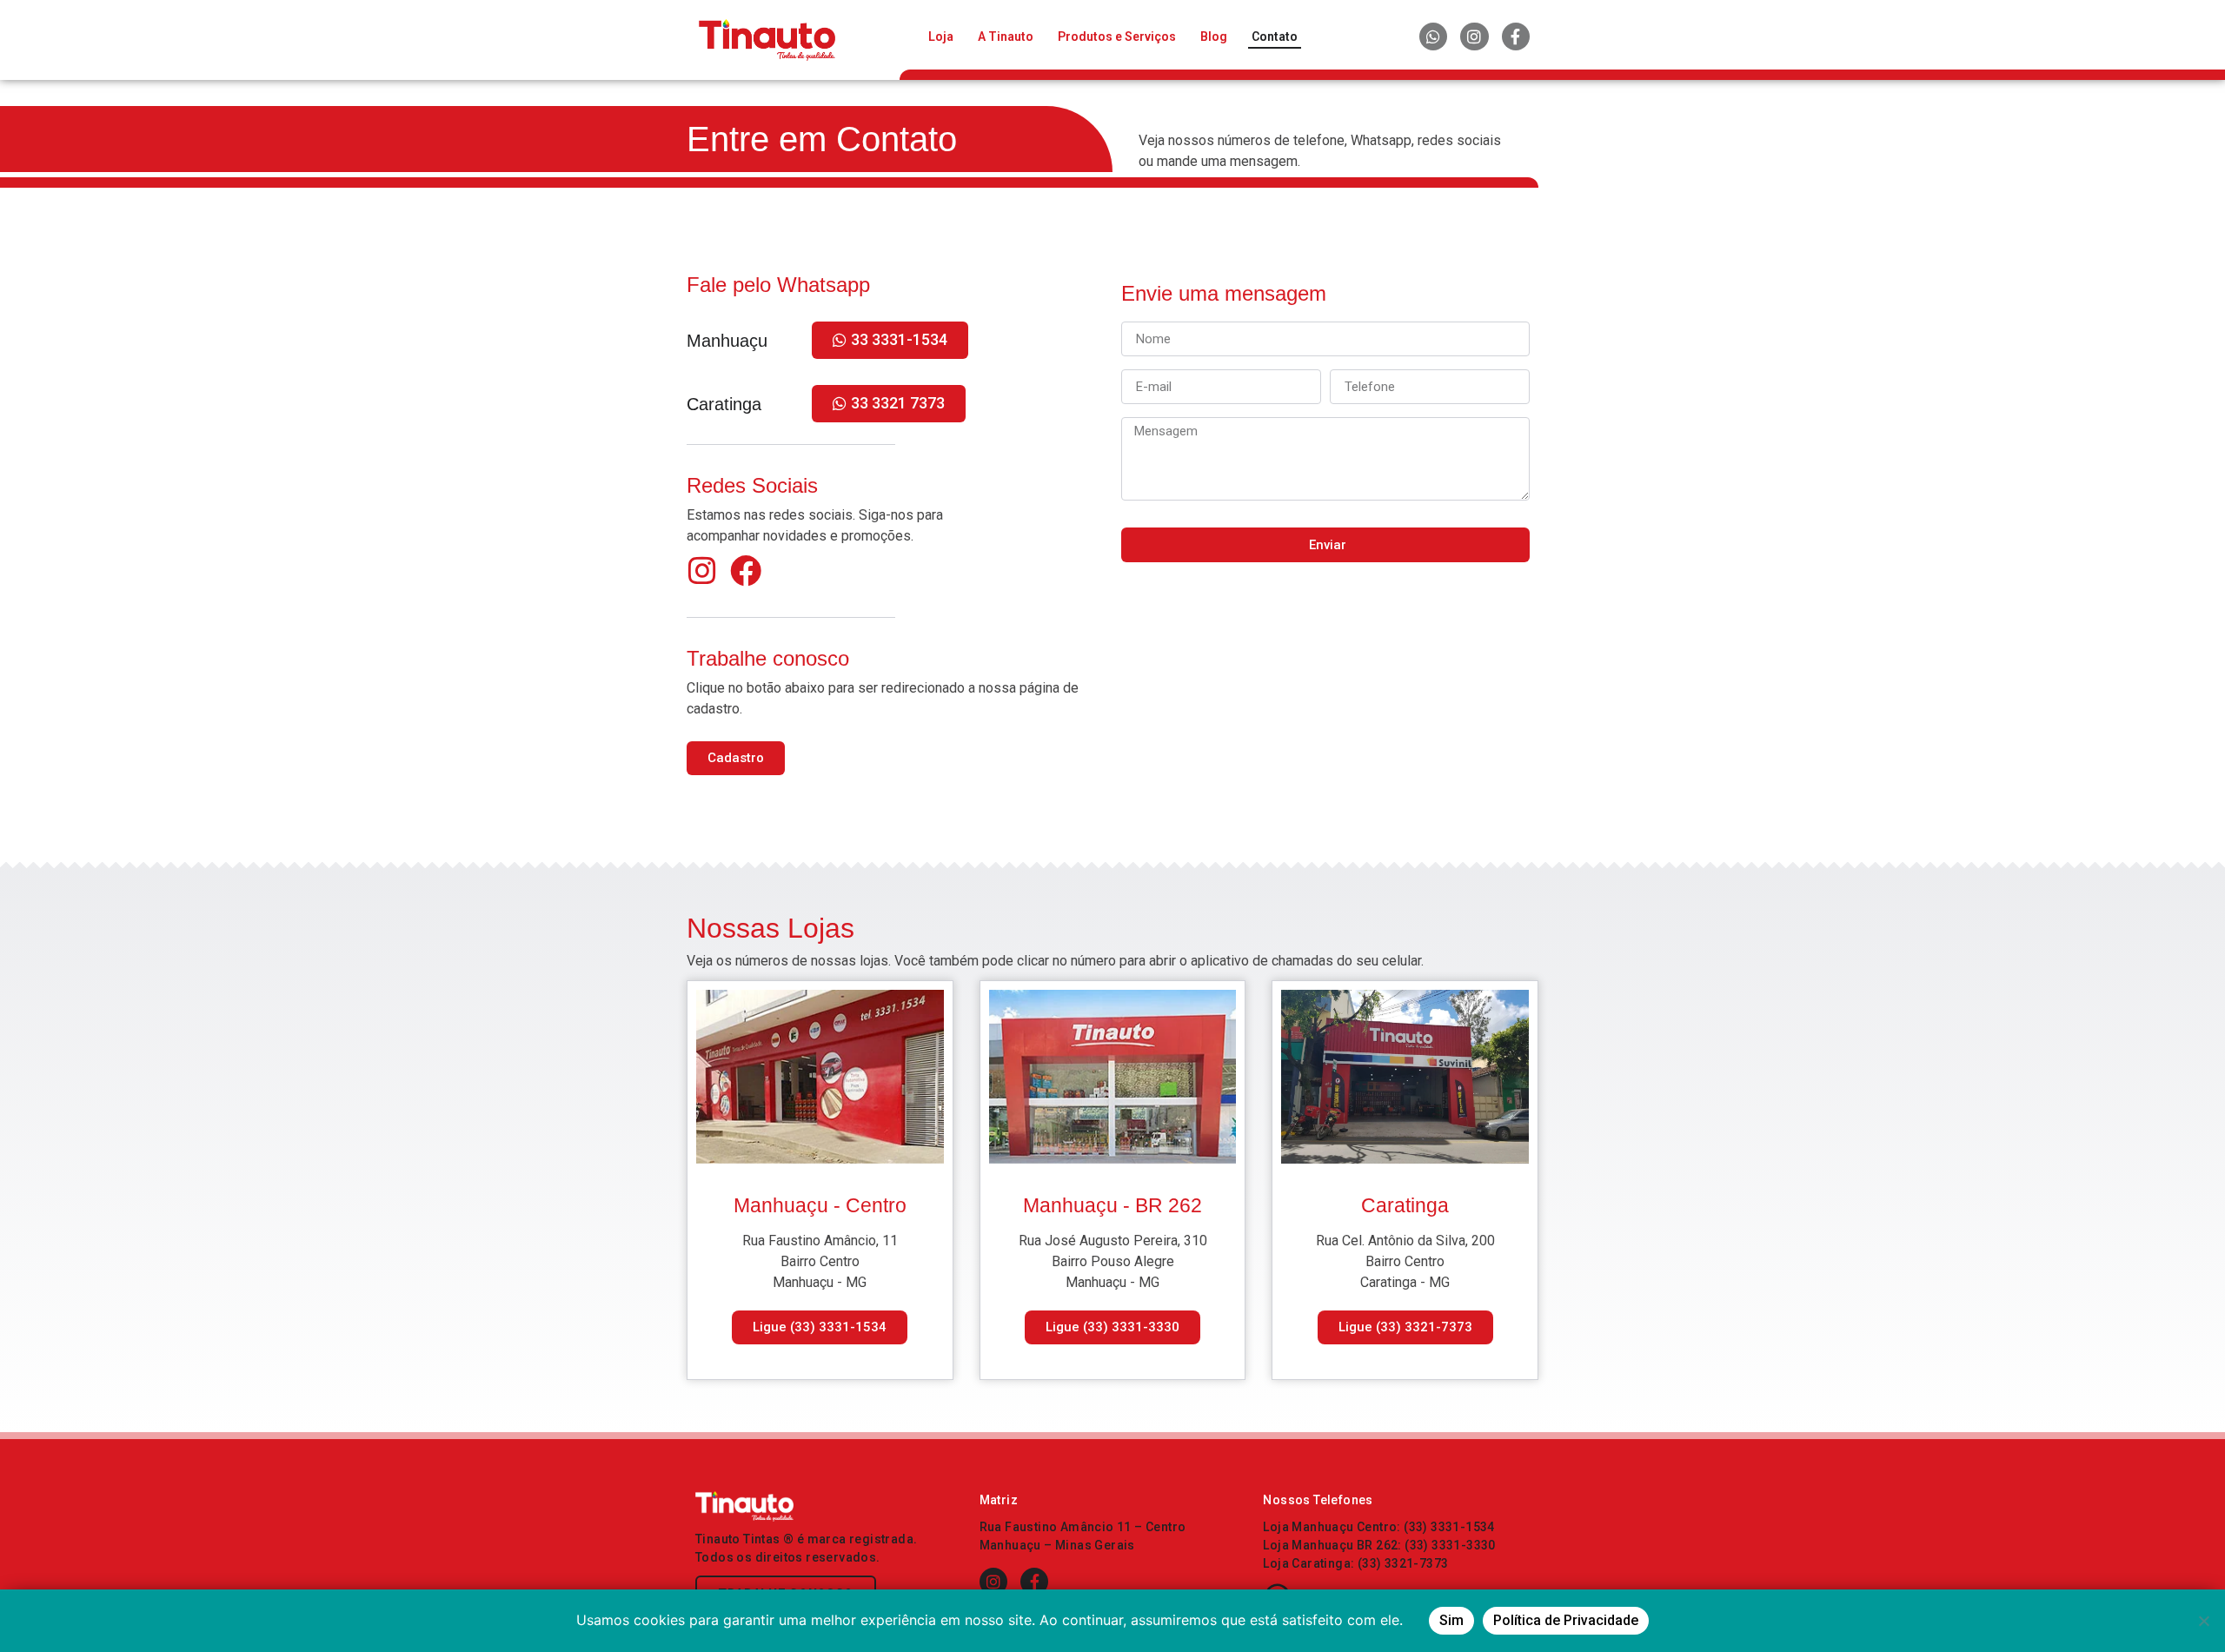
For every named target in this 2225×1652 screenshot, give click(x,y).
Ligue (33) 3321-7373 (1405, 1327)
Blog (1214, 36)
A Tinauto (1006, 36)
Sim (1451, 1620)
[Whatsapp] (1433, 36)
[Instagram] (1474, 36)
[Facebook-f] (1516, 36)
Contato (1275, 36)
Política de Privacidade (1566, 1620)
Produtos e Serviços (1117, 36)
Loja (941, 36)
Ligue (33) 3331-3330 (1112, 1327)
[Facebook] (746, 571)
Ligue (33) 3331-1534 (820, 1327)
